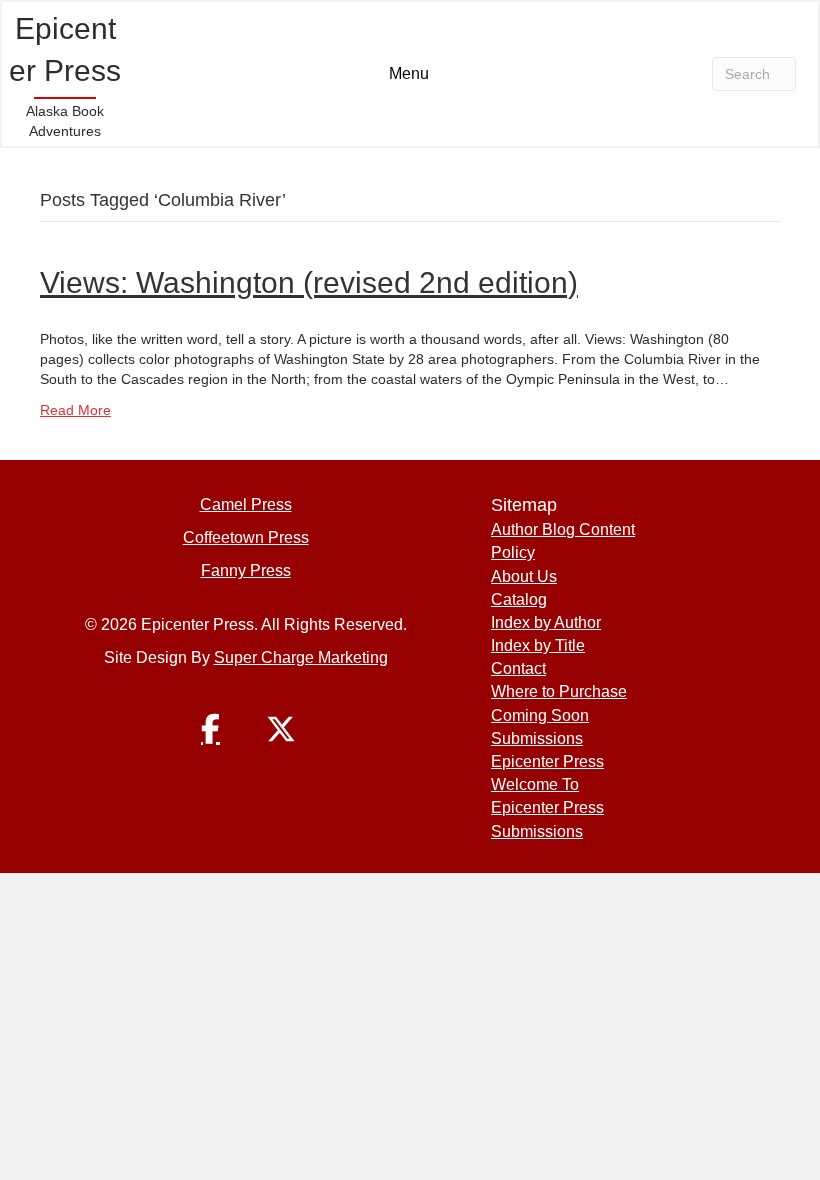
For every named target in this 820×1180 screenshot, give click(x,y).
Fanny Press (246, 570)
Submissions (537, 738)
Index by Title (538, 645)
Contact (518, 668)
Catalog (519, 599)
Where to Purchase (559, 691)
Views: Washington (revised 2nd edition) (309, 282)
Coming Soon (540, 715)
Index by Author (546, 622)
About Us (524, 576)
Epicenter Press (547, 761)
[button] (211, 729)
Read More (75, 410)
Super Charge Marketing (301, 657)
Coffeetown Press (246, 537)
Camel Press (246, 504)
